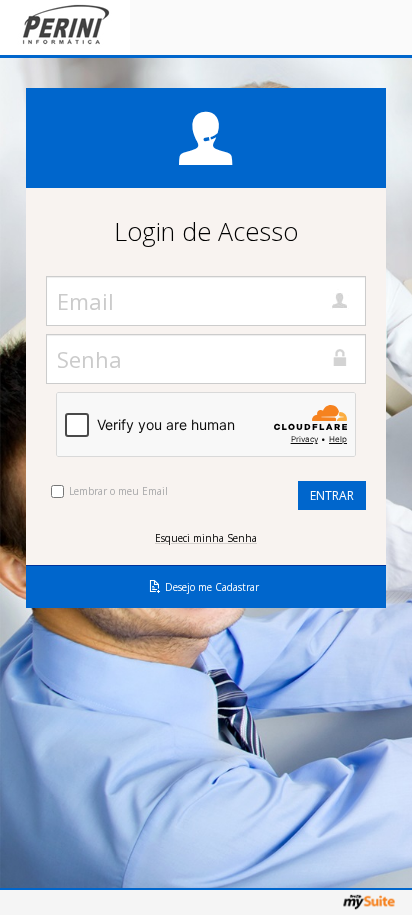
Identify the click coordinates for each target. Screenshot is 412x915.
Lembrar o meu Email (118, 491)
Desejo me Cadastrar (212, 587)
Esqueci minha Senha (206, 538)
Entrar (332, 495)
